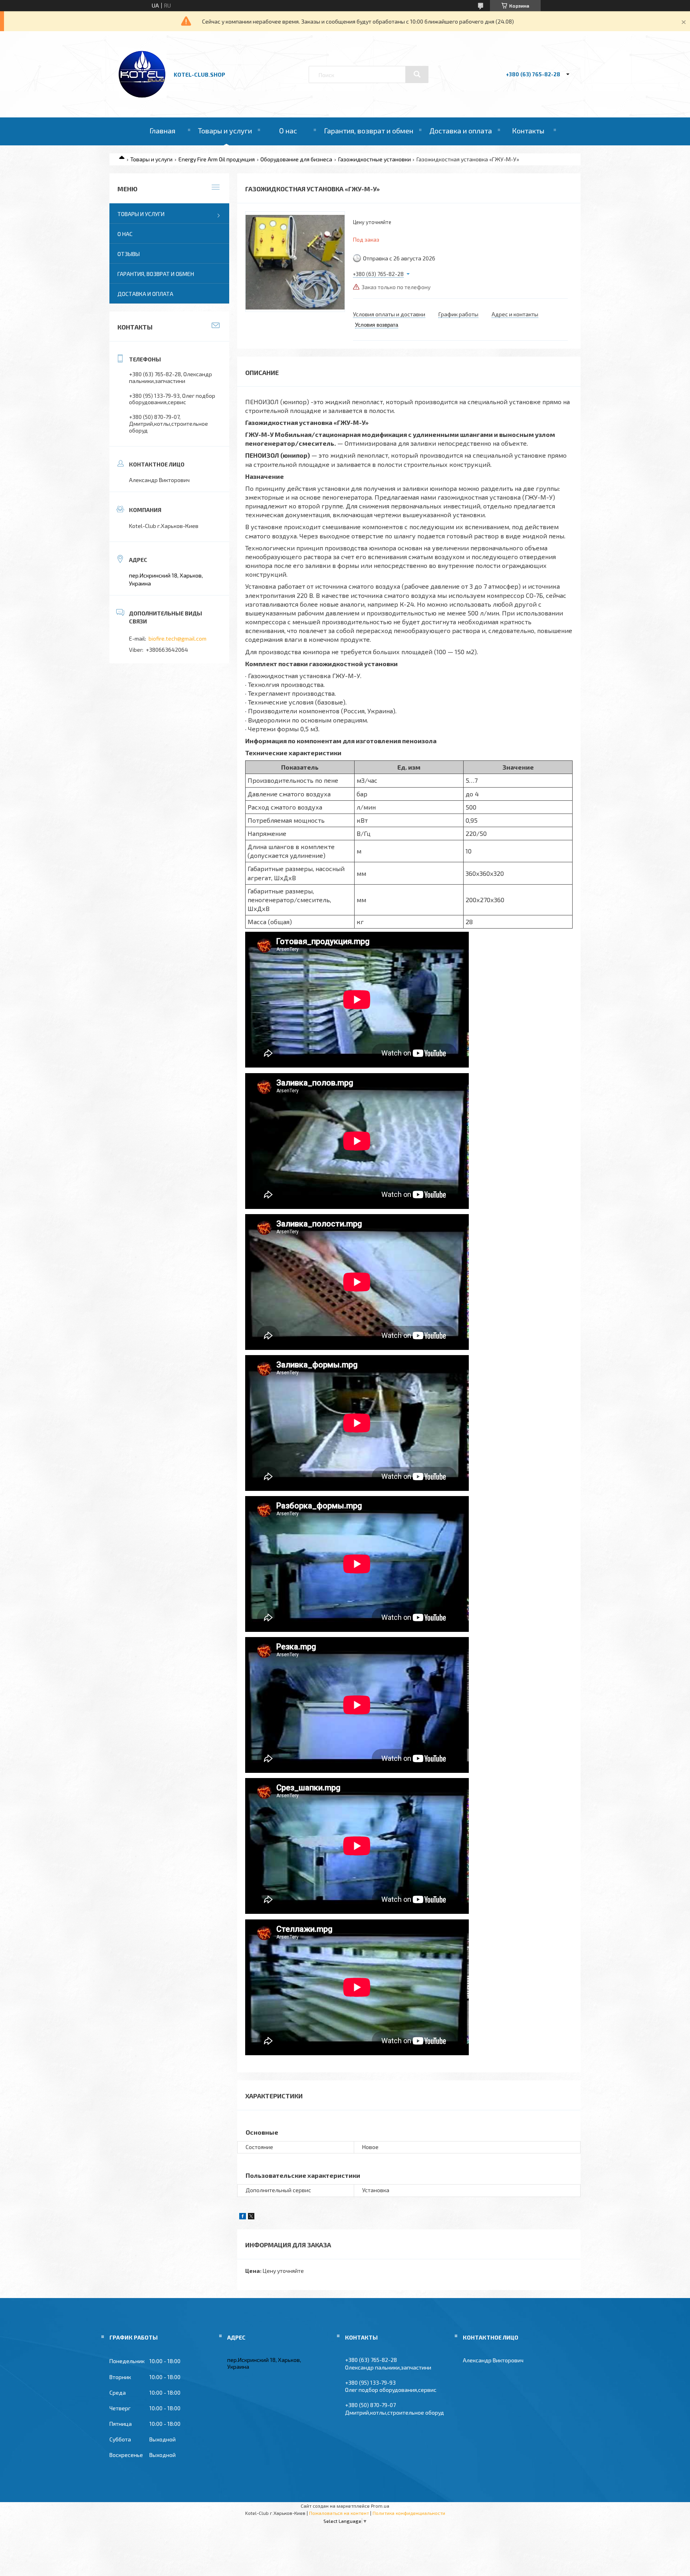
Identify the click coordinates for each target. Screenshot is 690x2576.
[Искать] (417, 74)
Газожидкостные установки (375, 159)
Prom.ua (380, 2506)
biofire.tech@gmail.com (177, 638)
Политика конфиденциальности (409, 2513)
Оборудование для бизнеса (296, 159)
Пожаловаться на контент (339, 2513)
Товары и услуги (225, 131)
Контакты (528, 131)
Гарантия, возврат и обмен (369, 131)
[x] (251, 2217)
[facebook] (243, 2217)
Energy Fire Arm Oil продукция (217, 159)
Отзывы (129, 254)
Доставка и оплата (461, 131)
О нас (288, 131)
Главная (162, 131)
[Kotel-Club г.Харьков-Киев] (143, 96)
